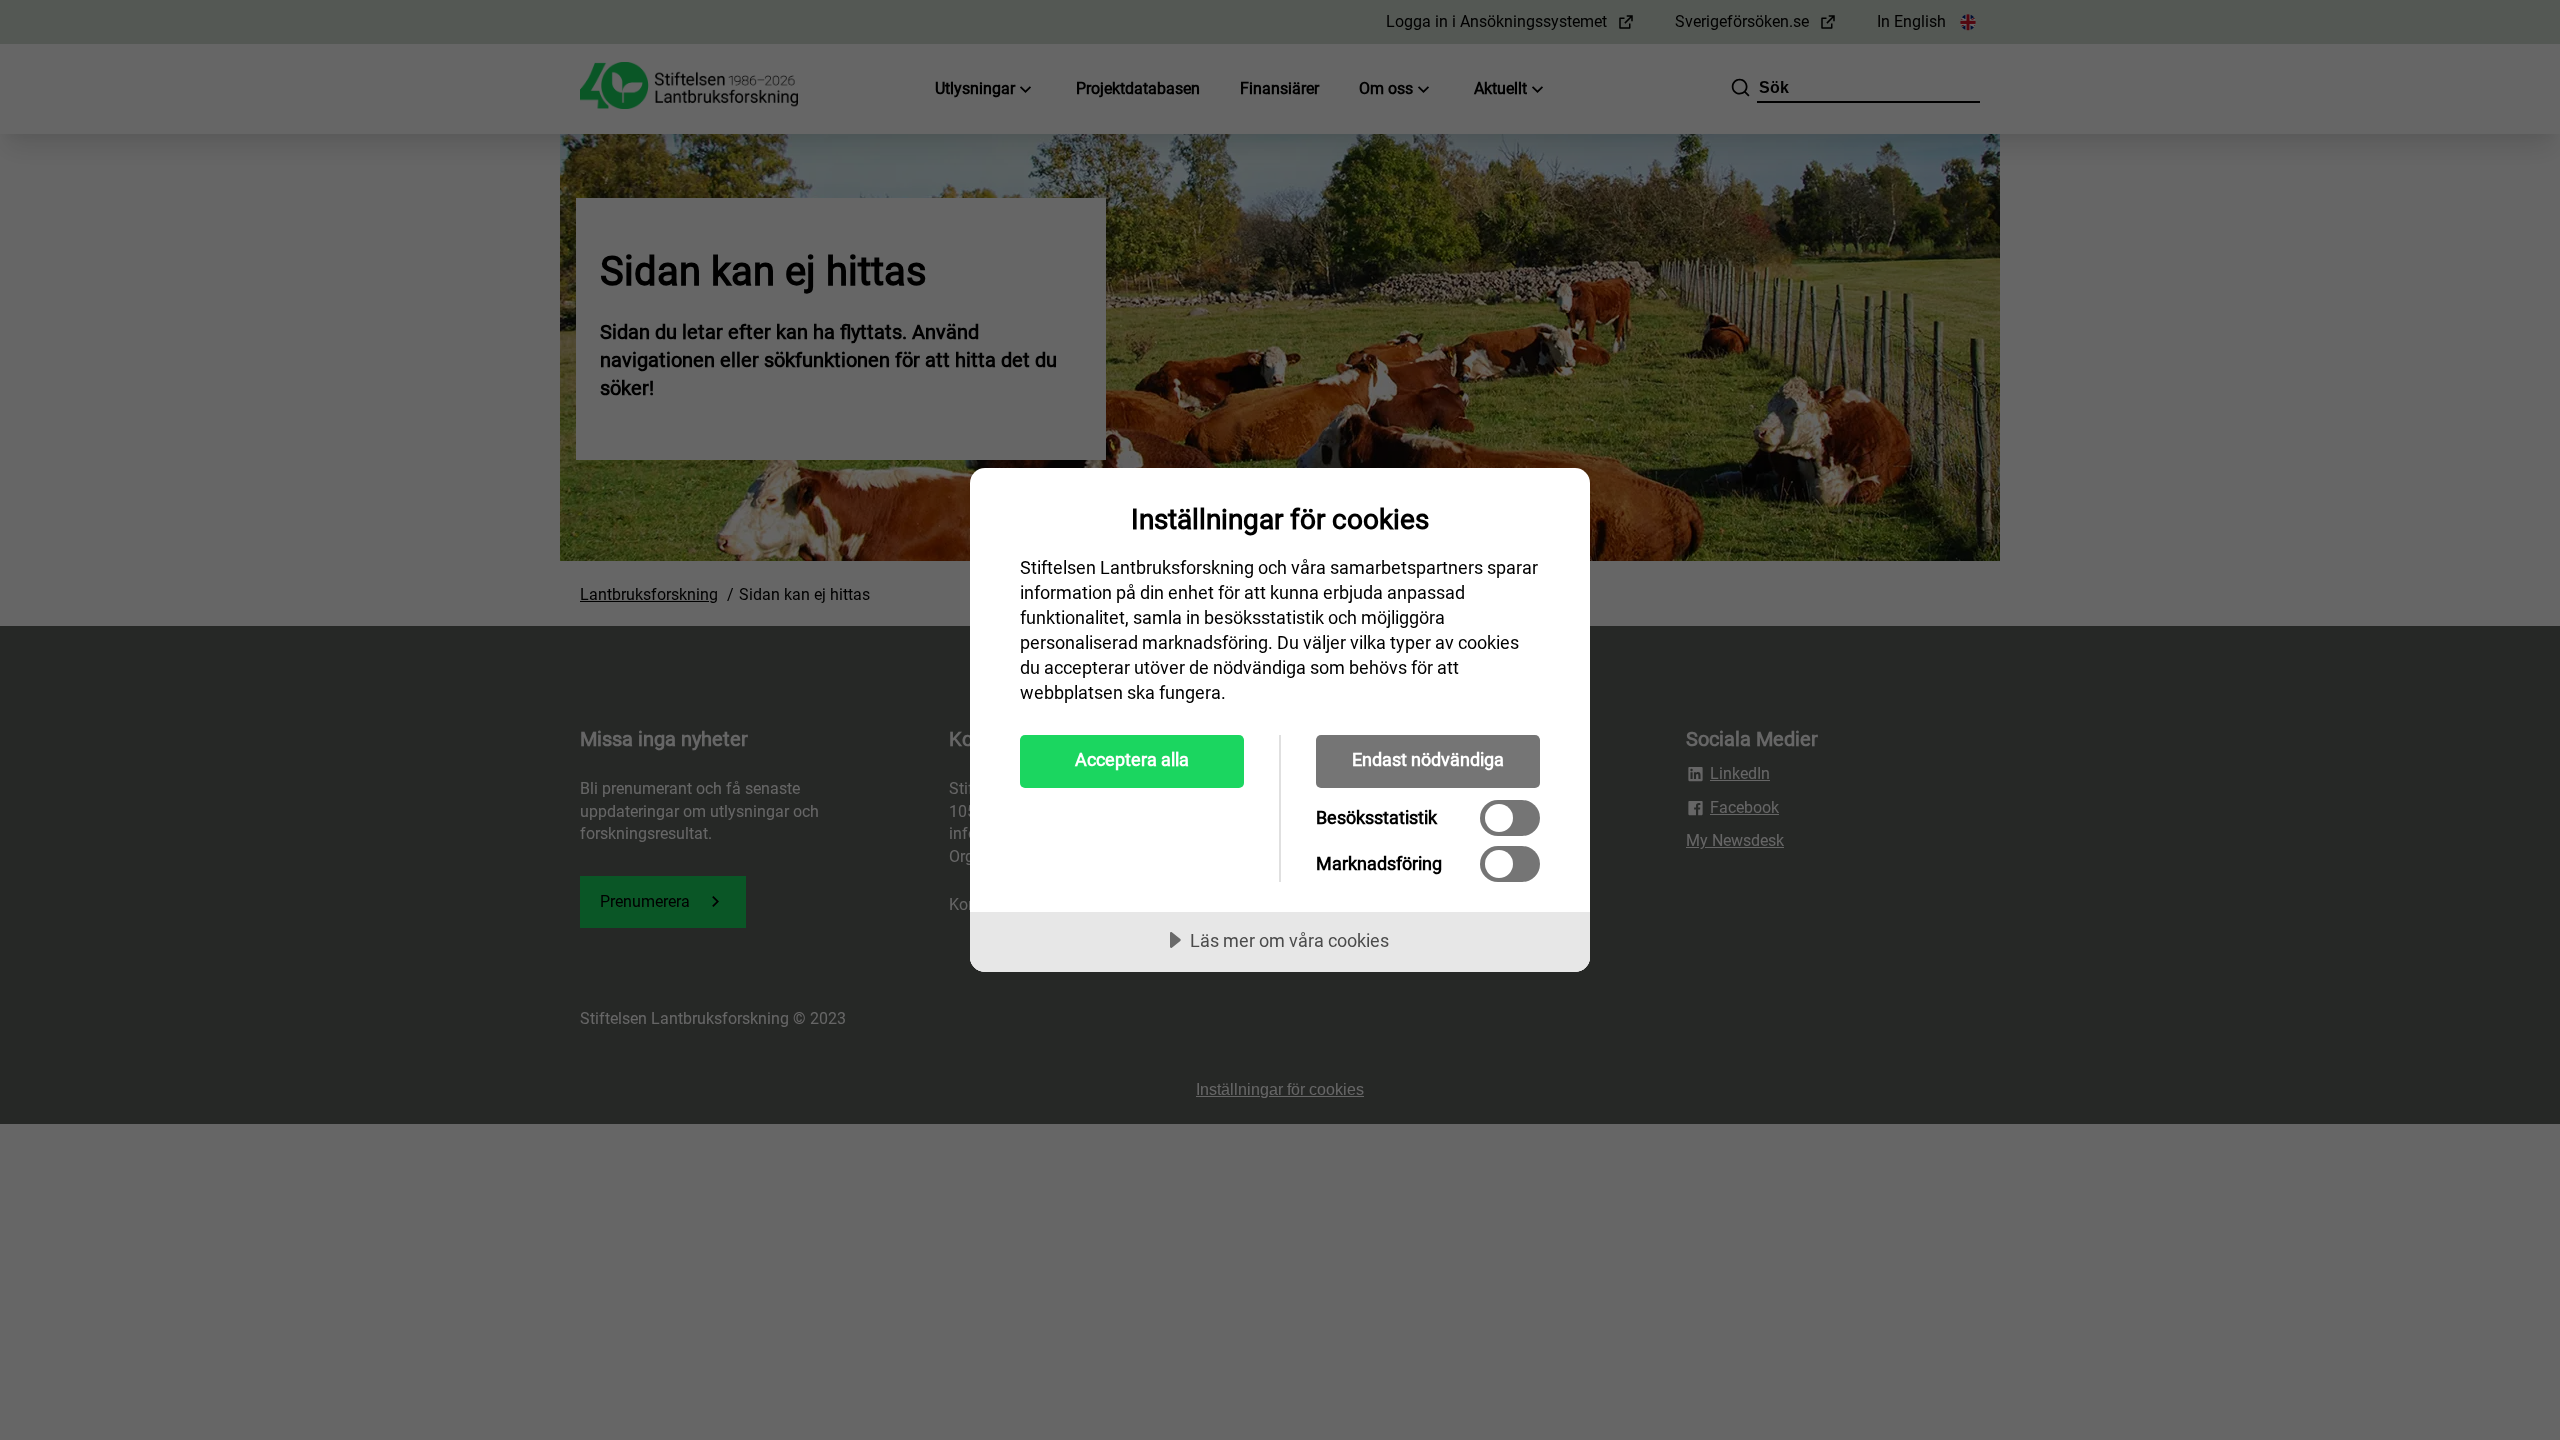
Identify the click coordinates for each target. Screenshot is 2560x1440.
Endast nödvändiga (1428, 759)
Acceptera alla (1132, 759)
